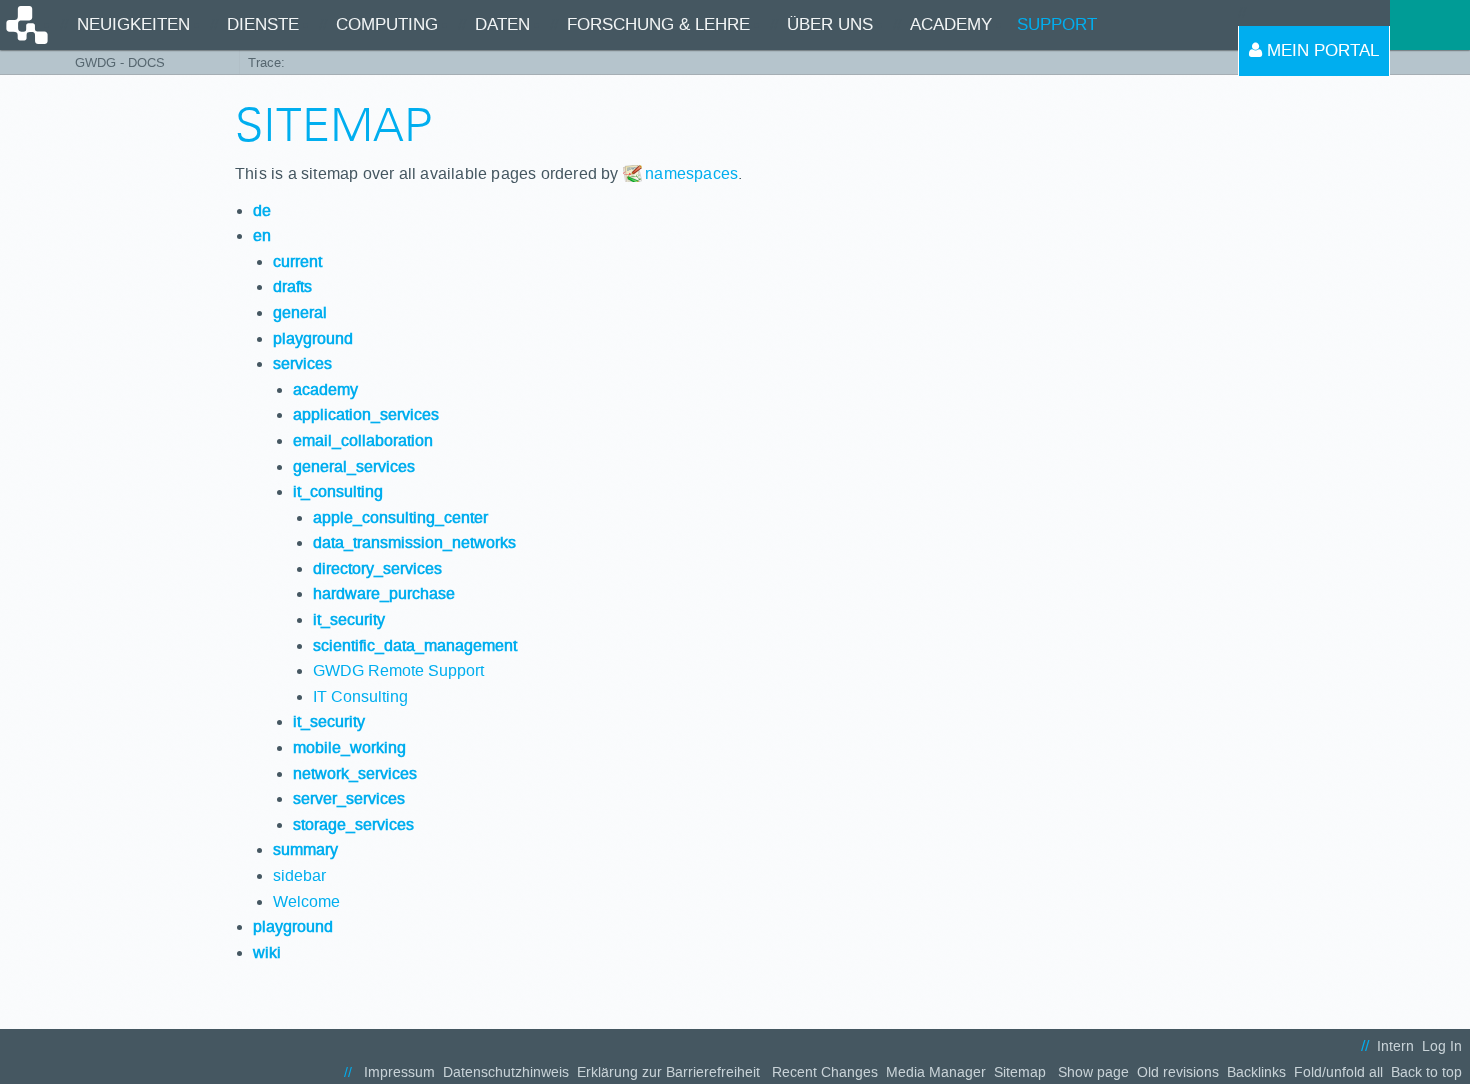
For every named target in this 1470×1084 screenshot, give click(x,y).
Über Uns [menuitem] (830, 24)
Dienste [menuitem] (263, 24)
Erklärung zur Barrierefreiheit (668, 1072)
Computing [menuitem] (387, 24)
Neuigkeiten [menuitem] (133, 24)
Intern (1395, 1046)
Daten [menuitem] (502, 24)
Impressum (399, 1072)
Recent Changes (825, 1072)
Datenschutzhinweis (506, 1072)
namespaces (691, 173)
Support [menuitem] (1057, 24)
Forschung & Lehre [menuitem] (658, 24)
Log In (1442, 1046)
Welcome (306, 901)
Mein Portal (1320, 50)
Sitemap (1020, 1072)
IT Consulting (360, 696)
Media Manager (936, 1072)
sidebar (299, 875)
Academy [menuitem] (951, 24)
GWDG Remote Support (398, 670)
